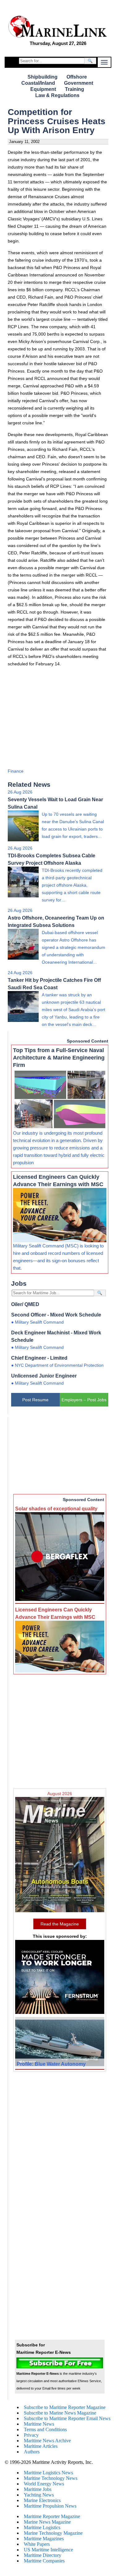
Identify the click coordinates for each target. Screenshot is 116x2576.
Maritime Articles (41, 2446)
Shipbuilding (43, 77)
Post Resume (35, 1400)
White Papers (37, 2544)
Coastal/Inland (38, 83)
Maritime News (39, 2424)
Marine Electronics (42, 2500)
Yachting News (39, 2495)
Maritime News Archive (47, 2441)
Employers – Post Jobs (84, 1400)
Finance (16, 771)
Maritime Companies (44, 2561)
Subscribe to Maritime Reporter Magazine (65, 2407)
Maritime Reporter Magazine (52, 2516)
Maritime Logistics (42, 2527)
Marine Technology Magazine (53, 2533)
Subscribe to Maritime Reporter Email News (67, 2418)
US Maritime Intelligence (48, 2550)
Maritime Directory (43, 2555)
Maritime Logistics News (48, 2473)
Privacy (31, 2435)
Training (75, 89)
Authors (32, 2452)
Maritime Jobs (38, 2489)
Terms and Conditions (45, 2429)
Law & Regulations (57, 95)
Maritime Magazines (44, 2539)
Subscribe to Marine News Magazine (60, 2413)
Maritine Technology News (51, 2478)
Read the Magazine (60, 1924)
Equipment (43, 89)
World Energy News (44, 2484)
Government (79, 83)
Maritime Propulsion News (50, 2506)
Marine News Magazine (47, 2522)
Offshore (77, 77)
